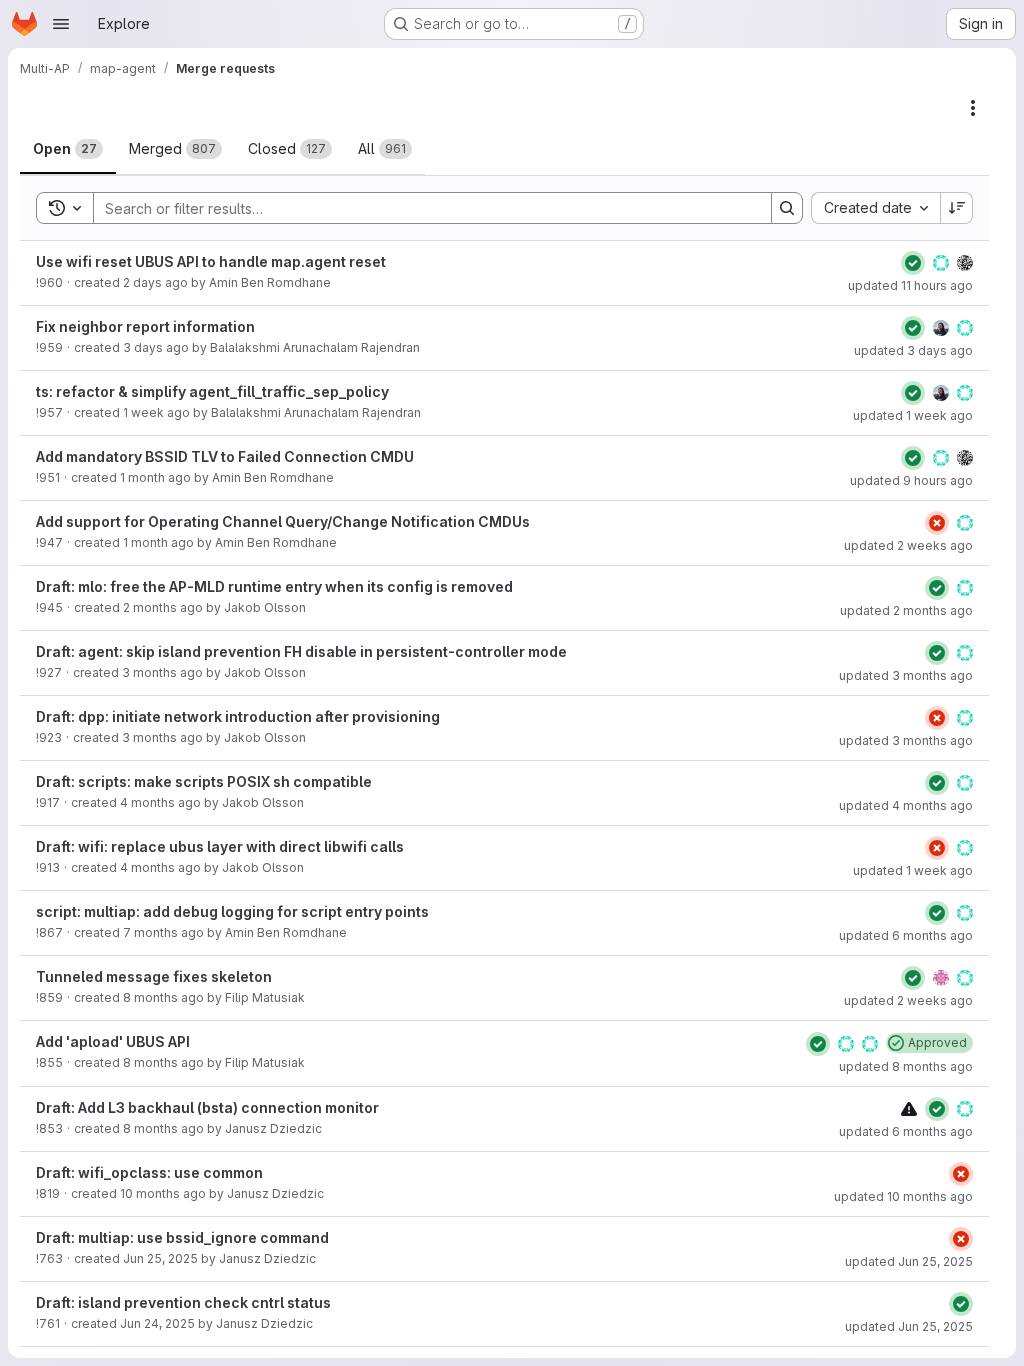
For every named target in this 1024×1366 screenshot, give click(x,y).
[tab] (68, 149)
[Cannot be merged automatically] (909, 1108)
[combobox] (875, 208)
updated (910, 285)
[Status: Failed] (937, 523)
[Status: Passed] (913, 263)
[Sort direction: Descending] (957, 208)
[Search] (787, 208)
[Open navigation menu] (61, 24)
